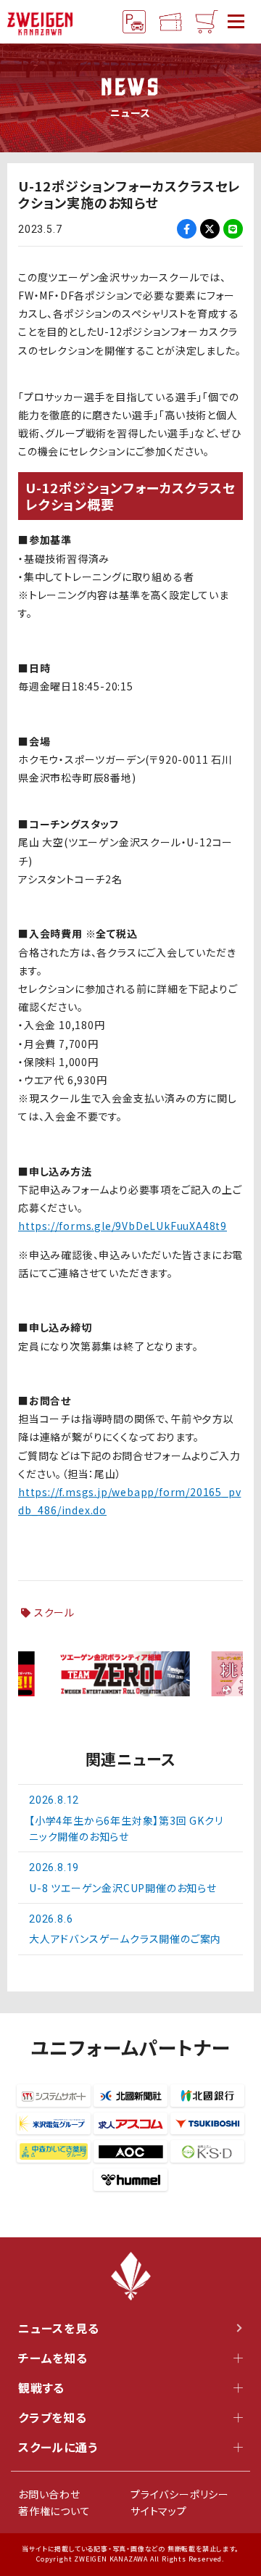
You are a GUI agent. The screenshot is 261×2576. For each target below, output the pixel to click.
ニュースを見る (59, 2328)
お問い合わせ (49, 2494)
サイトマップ (159, 2511)
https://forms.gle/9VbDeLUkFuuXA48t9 (123, 1226)
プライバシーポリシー (180, 2494)
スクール (54, 1612)
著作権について (54, 2511)
